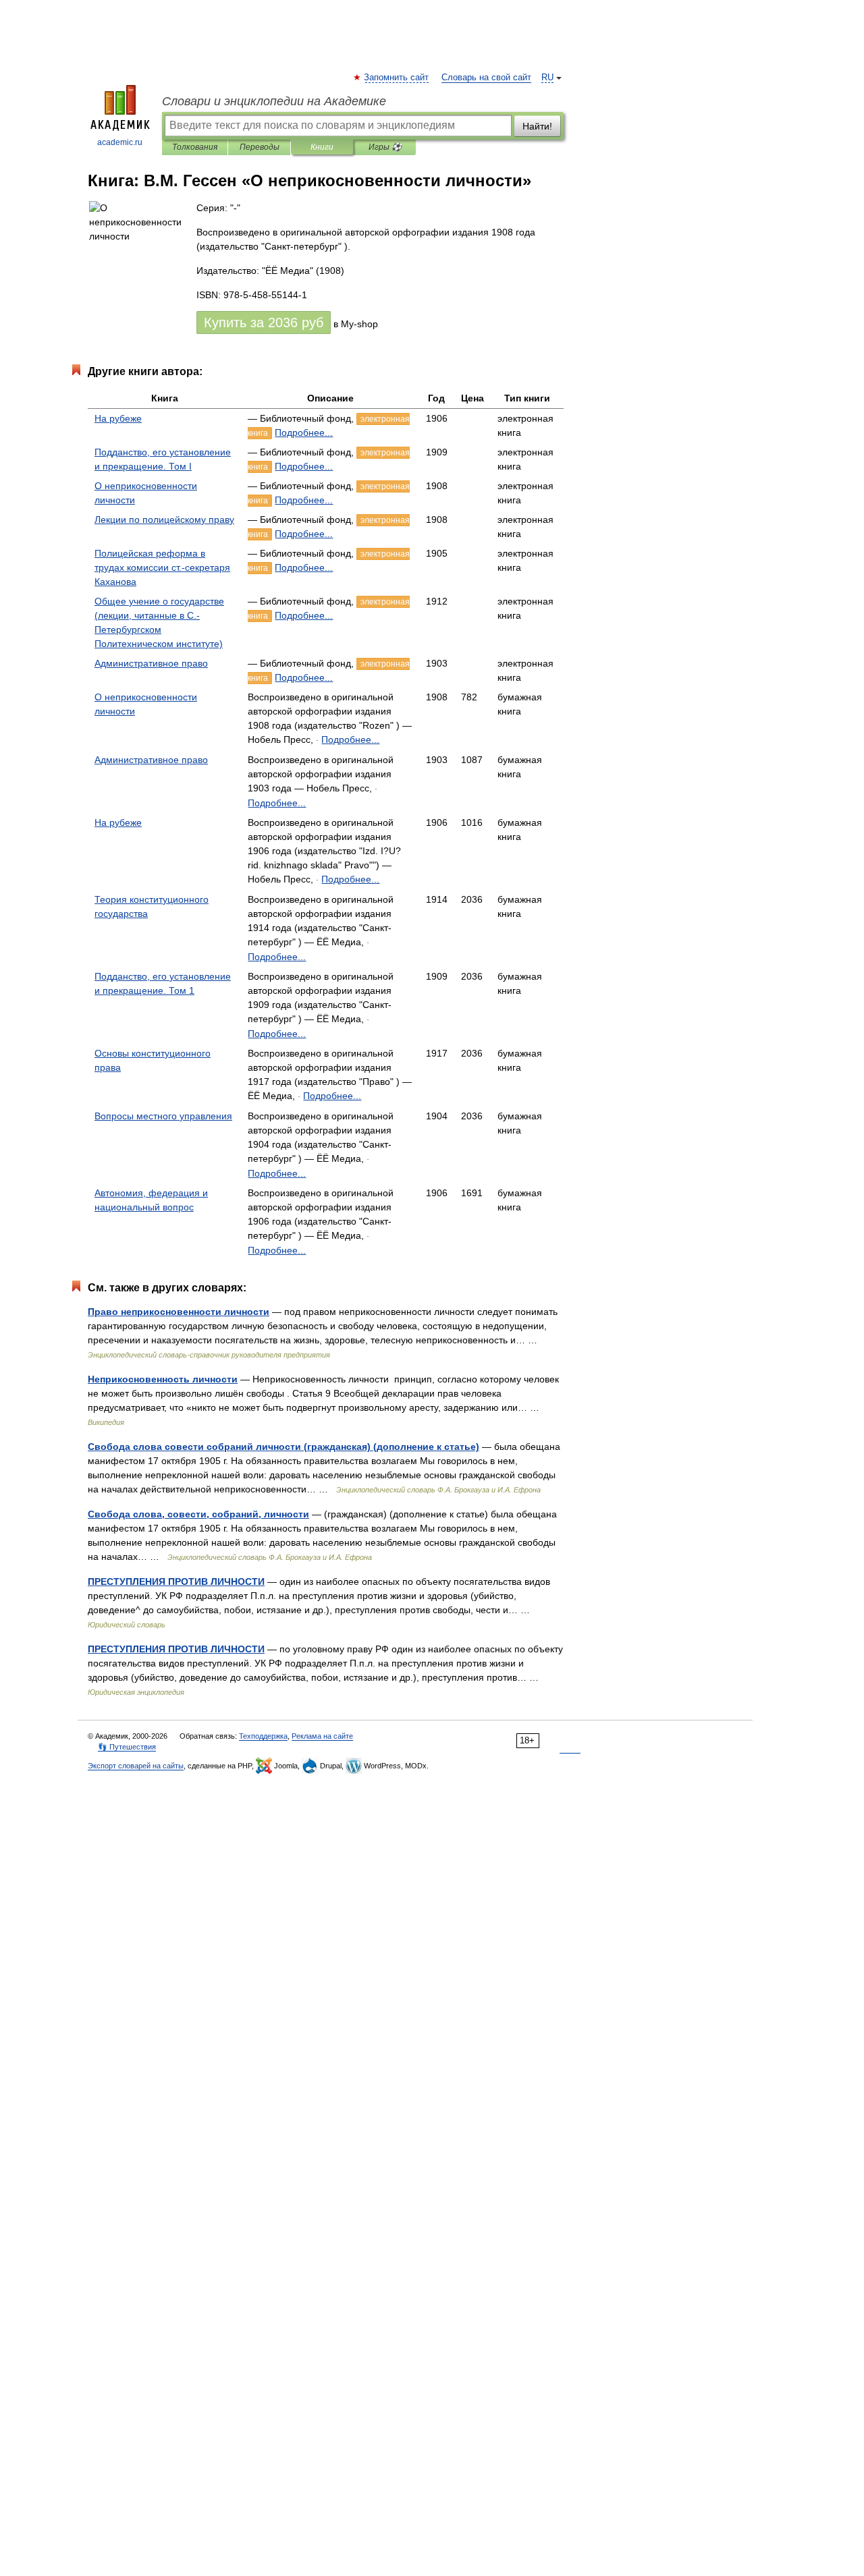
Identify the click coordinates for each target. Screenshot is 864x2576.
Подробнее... (304, 432)
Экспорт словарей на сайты (136, 1766)
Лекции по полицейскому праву (164, 520)
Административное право (151, 663)
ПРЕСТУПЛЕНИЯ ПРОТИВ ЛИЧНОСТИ (176, 1581)
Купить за (264, 323)
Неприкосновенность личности (163, 1379)
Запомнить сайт (397, 78)
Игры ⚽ (385, 147)
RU (547, 78)
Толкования (195, 147)
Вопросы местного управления (163, 1116)
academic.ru (120, 142)
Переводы (260, 147)
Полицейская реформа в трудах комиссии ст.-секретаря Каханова (162, 567)
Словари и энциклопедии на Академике (274, 101)
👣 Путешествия (127, 1747)
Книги (322, 147)
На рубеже (118, 418)
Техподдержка (263, 1736)
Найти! (537, 126)
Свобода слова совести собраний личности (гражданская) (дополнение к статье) (283, 1447)
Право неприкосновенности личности (179, 1312)
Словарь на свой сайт (486, 78)
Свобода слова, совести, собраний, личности (198, 1514)
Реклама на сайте (322, 1736)
